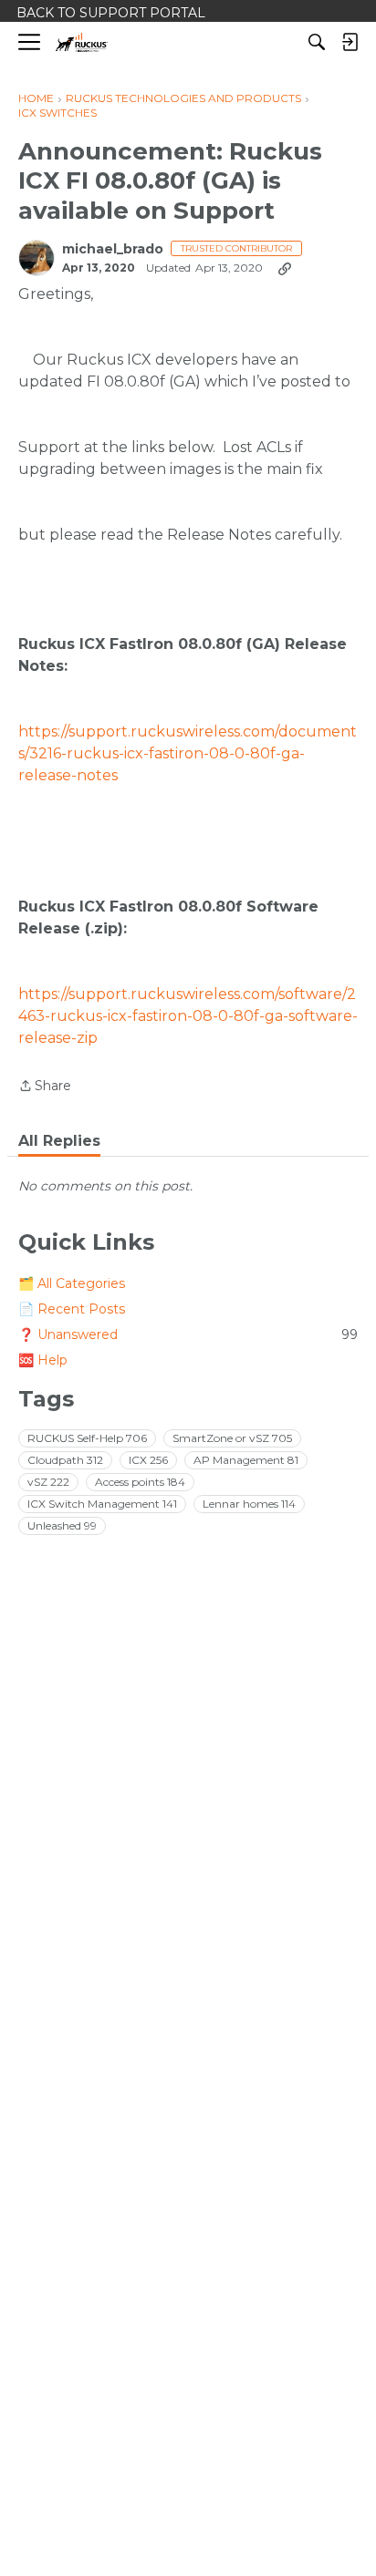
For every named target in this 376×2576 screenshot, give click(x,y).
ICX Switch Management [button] (102, 1504)
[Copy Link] (285, 268)
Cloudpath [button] (65, 1460)
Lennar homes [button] (249, 1504)
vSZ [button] (48, 1482)
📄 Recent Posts (72, 1309)
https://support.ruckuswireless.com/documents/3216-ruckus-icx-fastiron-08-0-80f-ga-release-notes (188, 753)
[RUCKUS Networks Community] (82, 42)
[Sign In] (350, 42)
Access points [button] (140, 1482)
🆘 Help (43, 1360)
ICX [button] (148, 1460)
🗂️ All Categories (72, 1283)
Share (45, 1087)
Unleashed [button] (62, 1525)
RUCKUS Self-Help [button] (87, 1438)
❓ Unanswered (188, 1334)
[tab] (59, 1141)
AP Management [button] (246, 1460)
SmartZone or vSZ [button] (232, 1438)
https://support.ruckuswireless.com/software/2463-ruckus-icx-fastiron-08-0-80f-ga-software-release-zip (188, 1016)
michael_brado (113, 249)
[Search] (317, 42)
